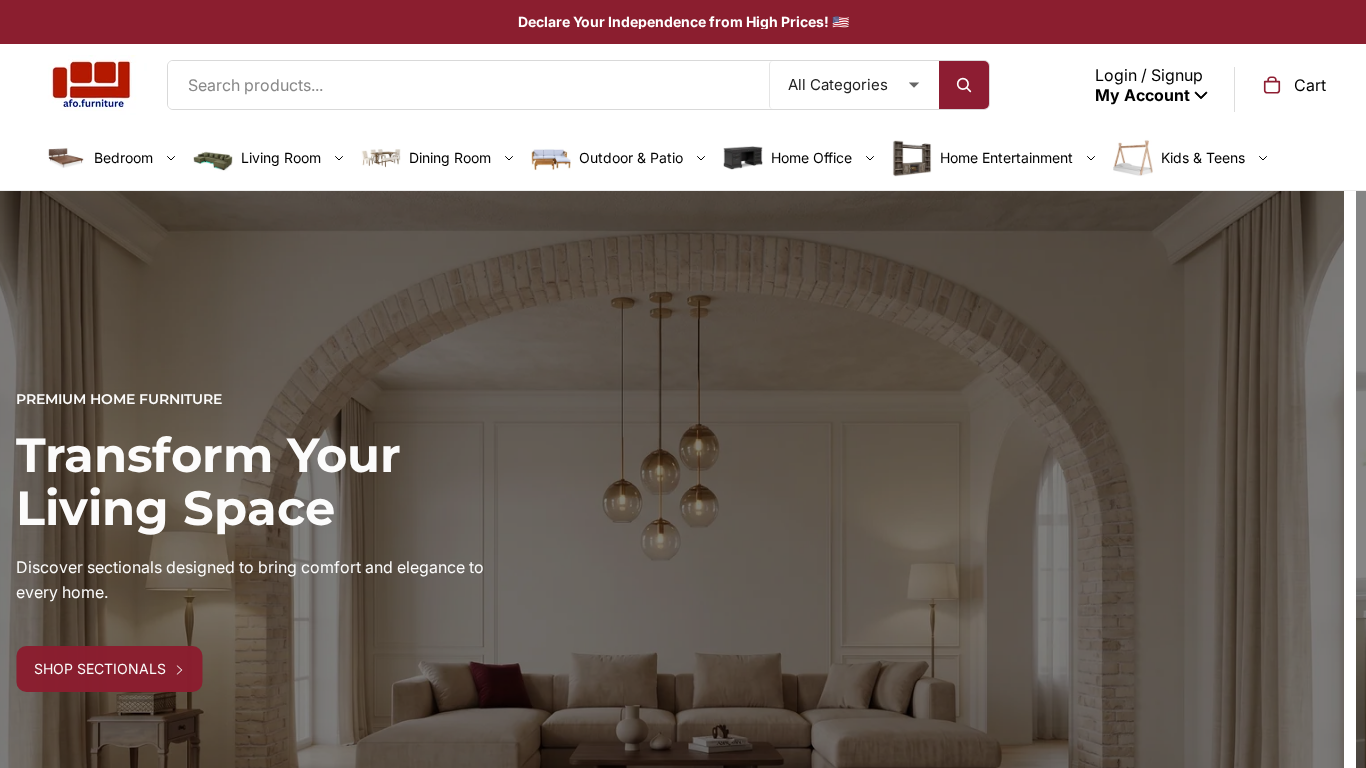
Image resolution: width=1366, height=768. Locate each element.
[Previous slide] (30, 551)
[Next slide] (1336, 551)
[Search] (964, 85)
